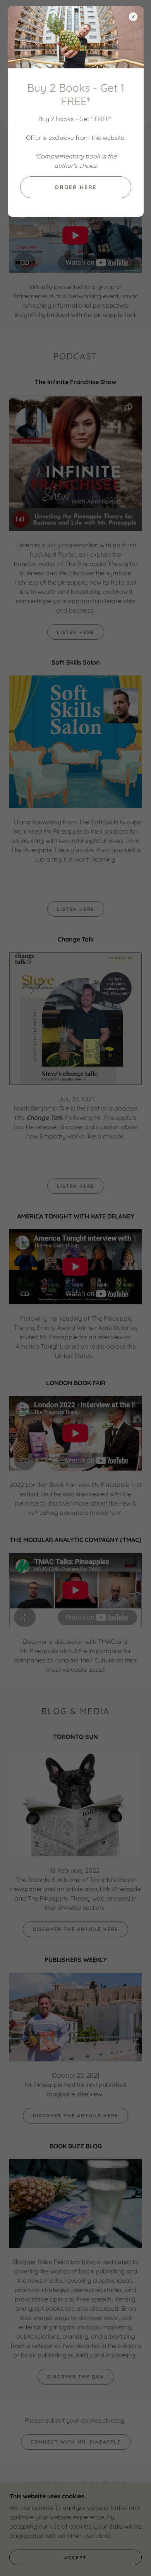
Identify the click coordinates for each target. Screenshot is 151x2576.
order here (76, 187)
